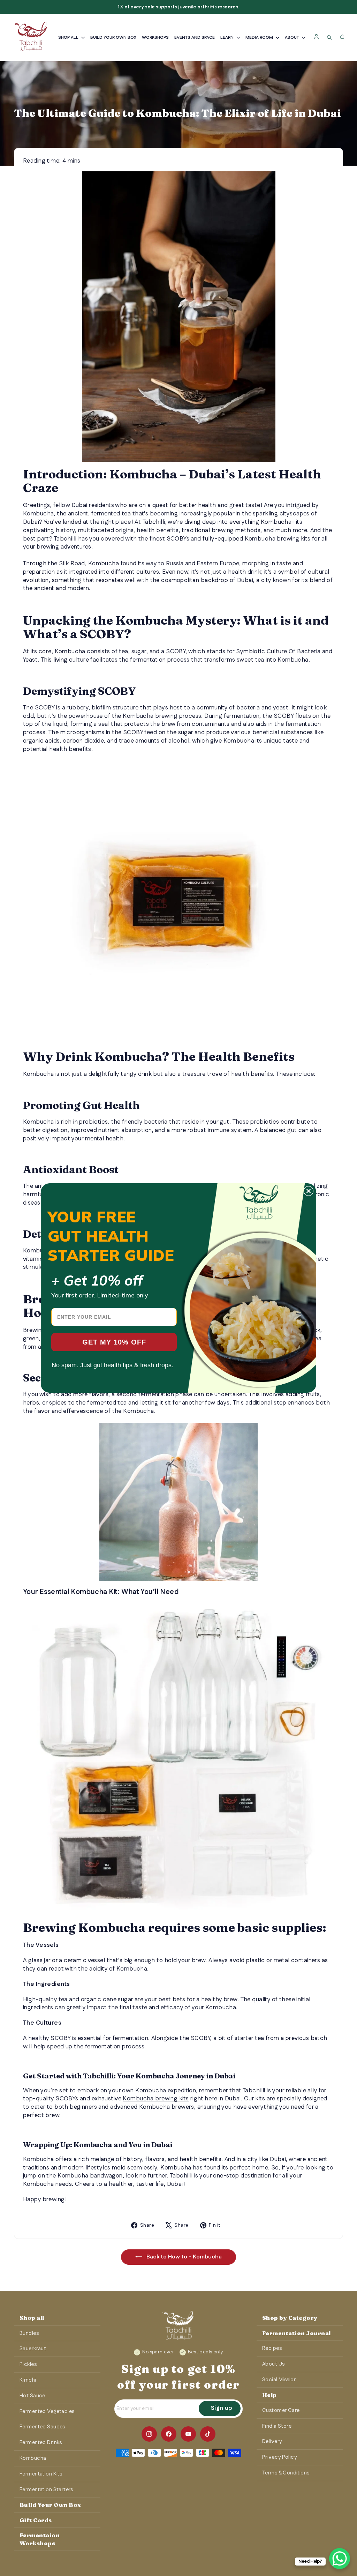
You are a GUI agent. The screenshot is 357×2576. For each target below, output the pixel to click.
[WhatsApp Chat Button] (340, 2559)
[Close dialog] (309, 1191)
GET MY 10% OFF (114, 1342)
